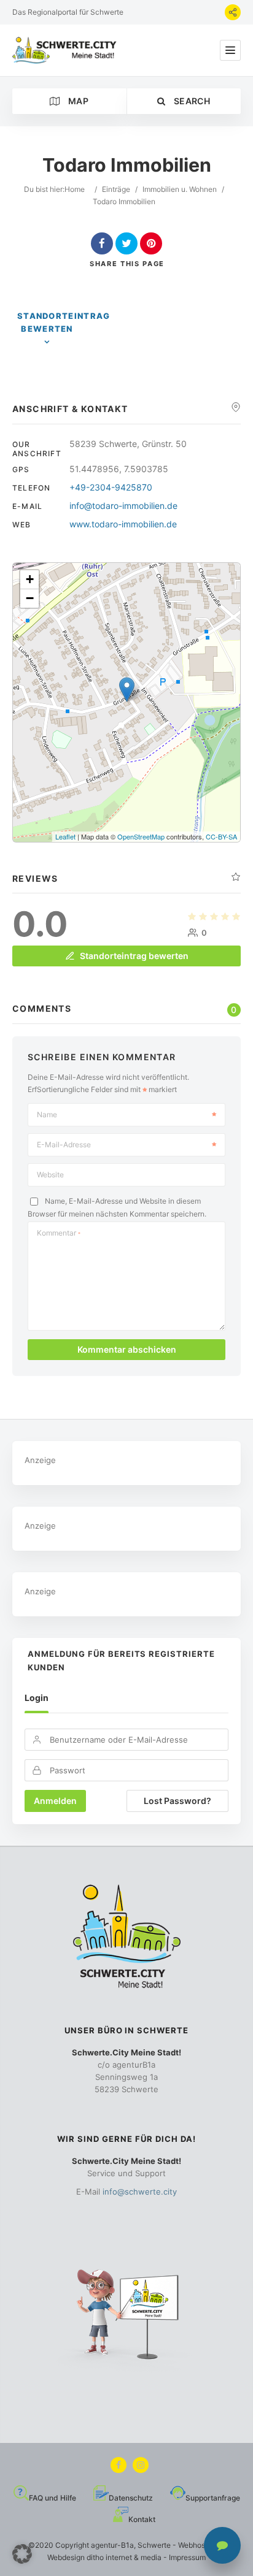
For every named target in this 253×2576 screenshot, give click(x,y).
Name (47, 1114)
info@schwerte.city (140, 2192)
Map (77, 101)
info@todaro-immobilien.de (123, 506)
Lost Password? (177, 1801)
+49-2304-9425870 (111, 487)
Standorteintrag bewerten (64, 322)
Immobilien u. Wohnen (180, 189)
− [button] (30, 598)
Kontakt (142, 2519)
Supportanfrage (213, 2498)
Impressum (187, 2557)
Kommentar (59, 1233)
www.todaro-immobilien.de (123, 524)
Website (50, 1175)
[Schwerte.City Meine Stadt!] (66, 50)
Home (75, 189)
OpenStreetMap (141, 836)
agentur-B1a (112, 2545)
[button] (22, 2554)
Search (191, 101)
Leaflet (65, 836)
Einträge (116, 189)
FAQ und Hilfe (53, 2498)
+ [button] (30, 579)
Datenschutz (131, 2498)
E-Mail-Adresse (64, 1145)
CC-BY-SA (221, 836)
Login (37, 1698)
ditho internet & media (124, 2557)
